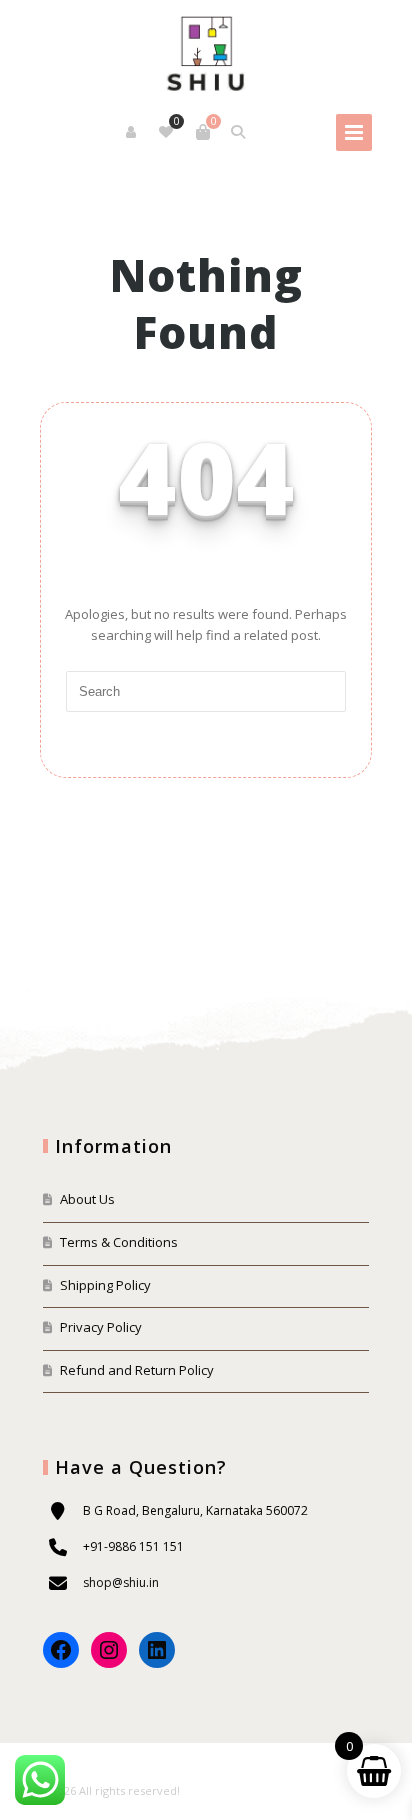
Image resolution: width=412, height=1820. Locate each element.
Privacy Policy (101, 1327)
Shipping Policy (105, 1285)
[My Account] (132, 132)
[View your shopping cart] (203, 132)
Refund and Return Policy (137, 1370)
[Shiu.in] (205, 51)
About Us (87, 1199)
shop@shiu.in (121, 1582)
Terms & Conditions (119, 1242)
